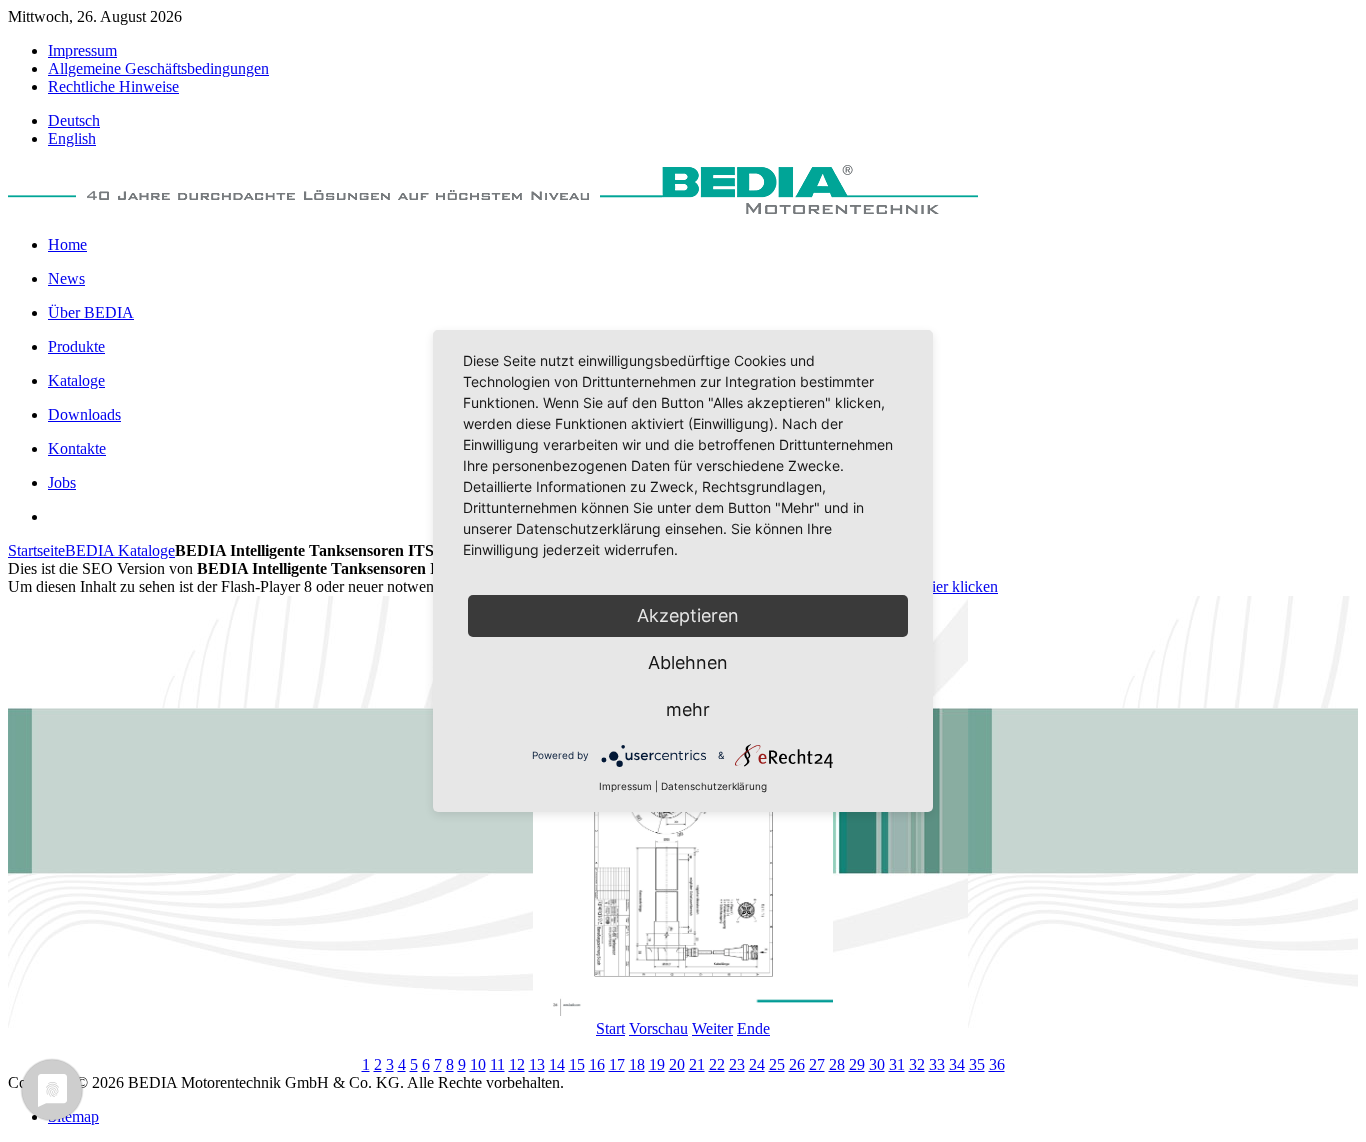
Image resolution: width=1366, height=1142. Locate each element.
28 (837, 1064)
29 (857, 1064)
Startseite (36, 550)
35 (977, 1064)
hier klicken (961, 586)
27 (817, 1064)
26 (797, 1064)
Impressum (625, 786)
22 (717, 1064)
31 (897, 1064)
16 (597, 1064)
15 (577, 1064)
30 (877, 1064)
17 (617, 1064)
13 (537, 1064)
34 (957, 1064)
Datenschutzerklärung (714, 786)
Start (610, 1028)
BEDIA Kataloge (120, 550)
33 (937, 1064)
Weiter (712, 1028)
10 (478, 1064)
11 (497, 1064)
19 (657, 1064)
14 (557, 1064)
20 (677, 1064)
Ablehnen (688, 662)
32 (917, 1064)
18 (637, 1064)
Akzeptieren (688, 615)
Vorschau (658, 1028)
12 (517, 1064)
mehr (688, 709)
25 (777, 1064)
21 (697, 1064)
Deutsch (74, 120)
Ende (753, 1028)
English (72, 138)
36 (997, 1064)
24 (757, 1064)
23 (737, 1064)
